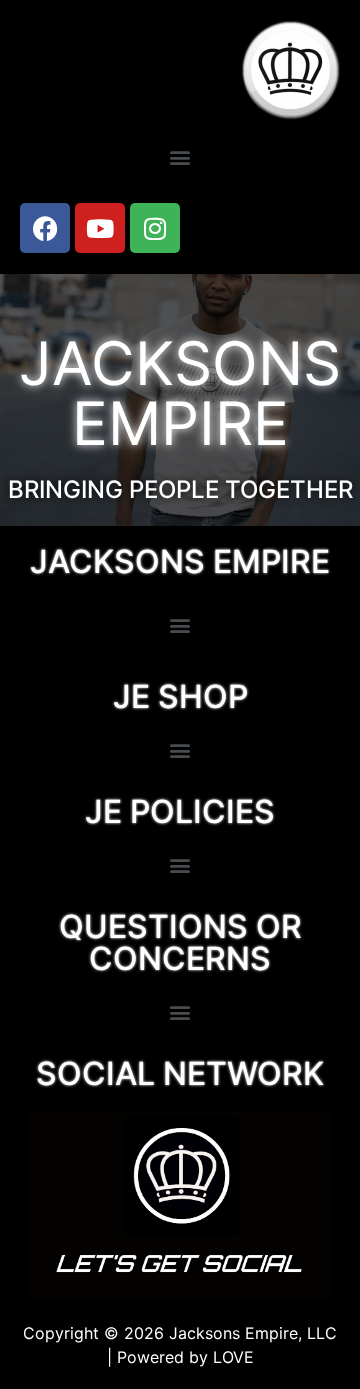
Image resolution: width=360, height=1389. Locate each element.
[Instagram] (155, 228)
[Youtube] (100, 228)
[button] (180, 156)
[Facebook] (45, 228)
